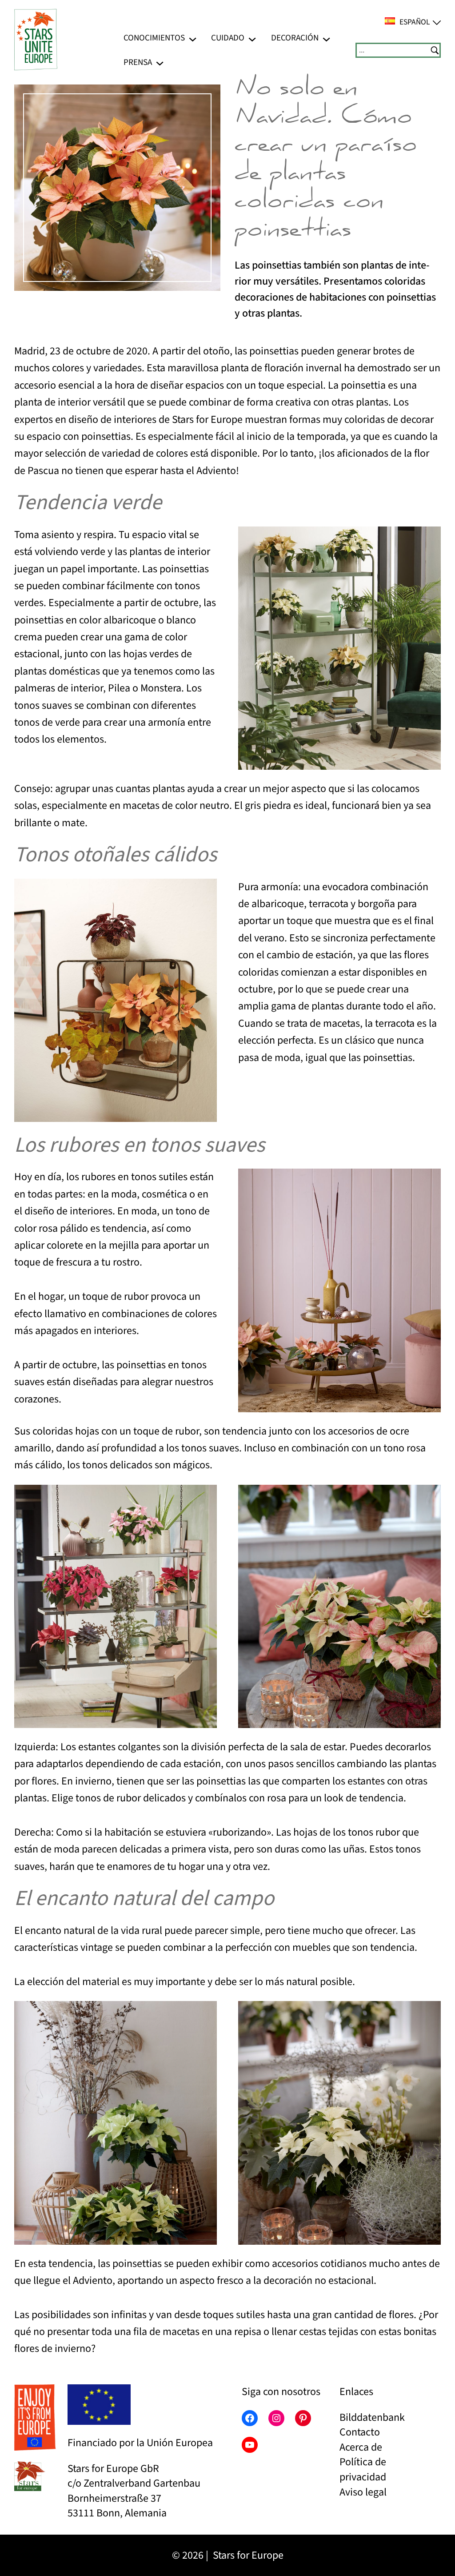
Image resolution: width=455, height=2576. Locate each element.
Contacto (360, 2432)
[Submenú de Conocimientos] (193, 38)
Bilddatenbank (372, 2417)
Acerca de (361, 2447)
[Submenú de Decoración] (326, 38)
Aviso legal (363, 2492)
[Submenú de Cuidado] (252, 38)
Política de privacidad (363, 2470)
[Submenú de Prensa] (160, 62)
